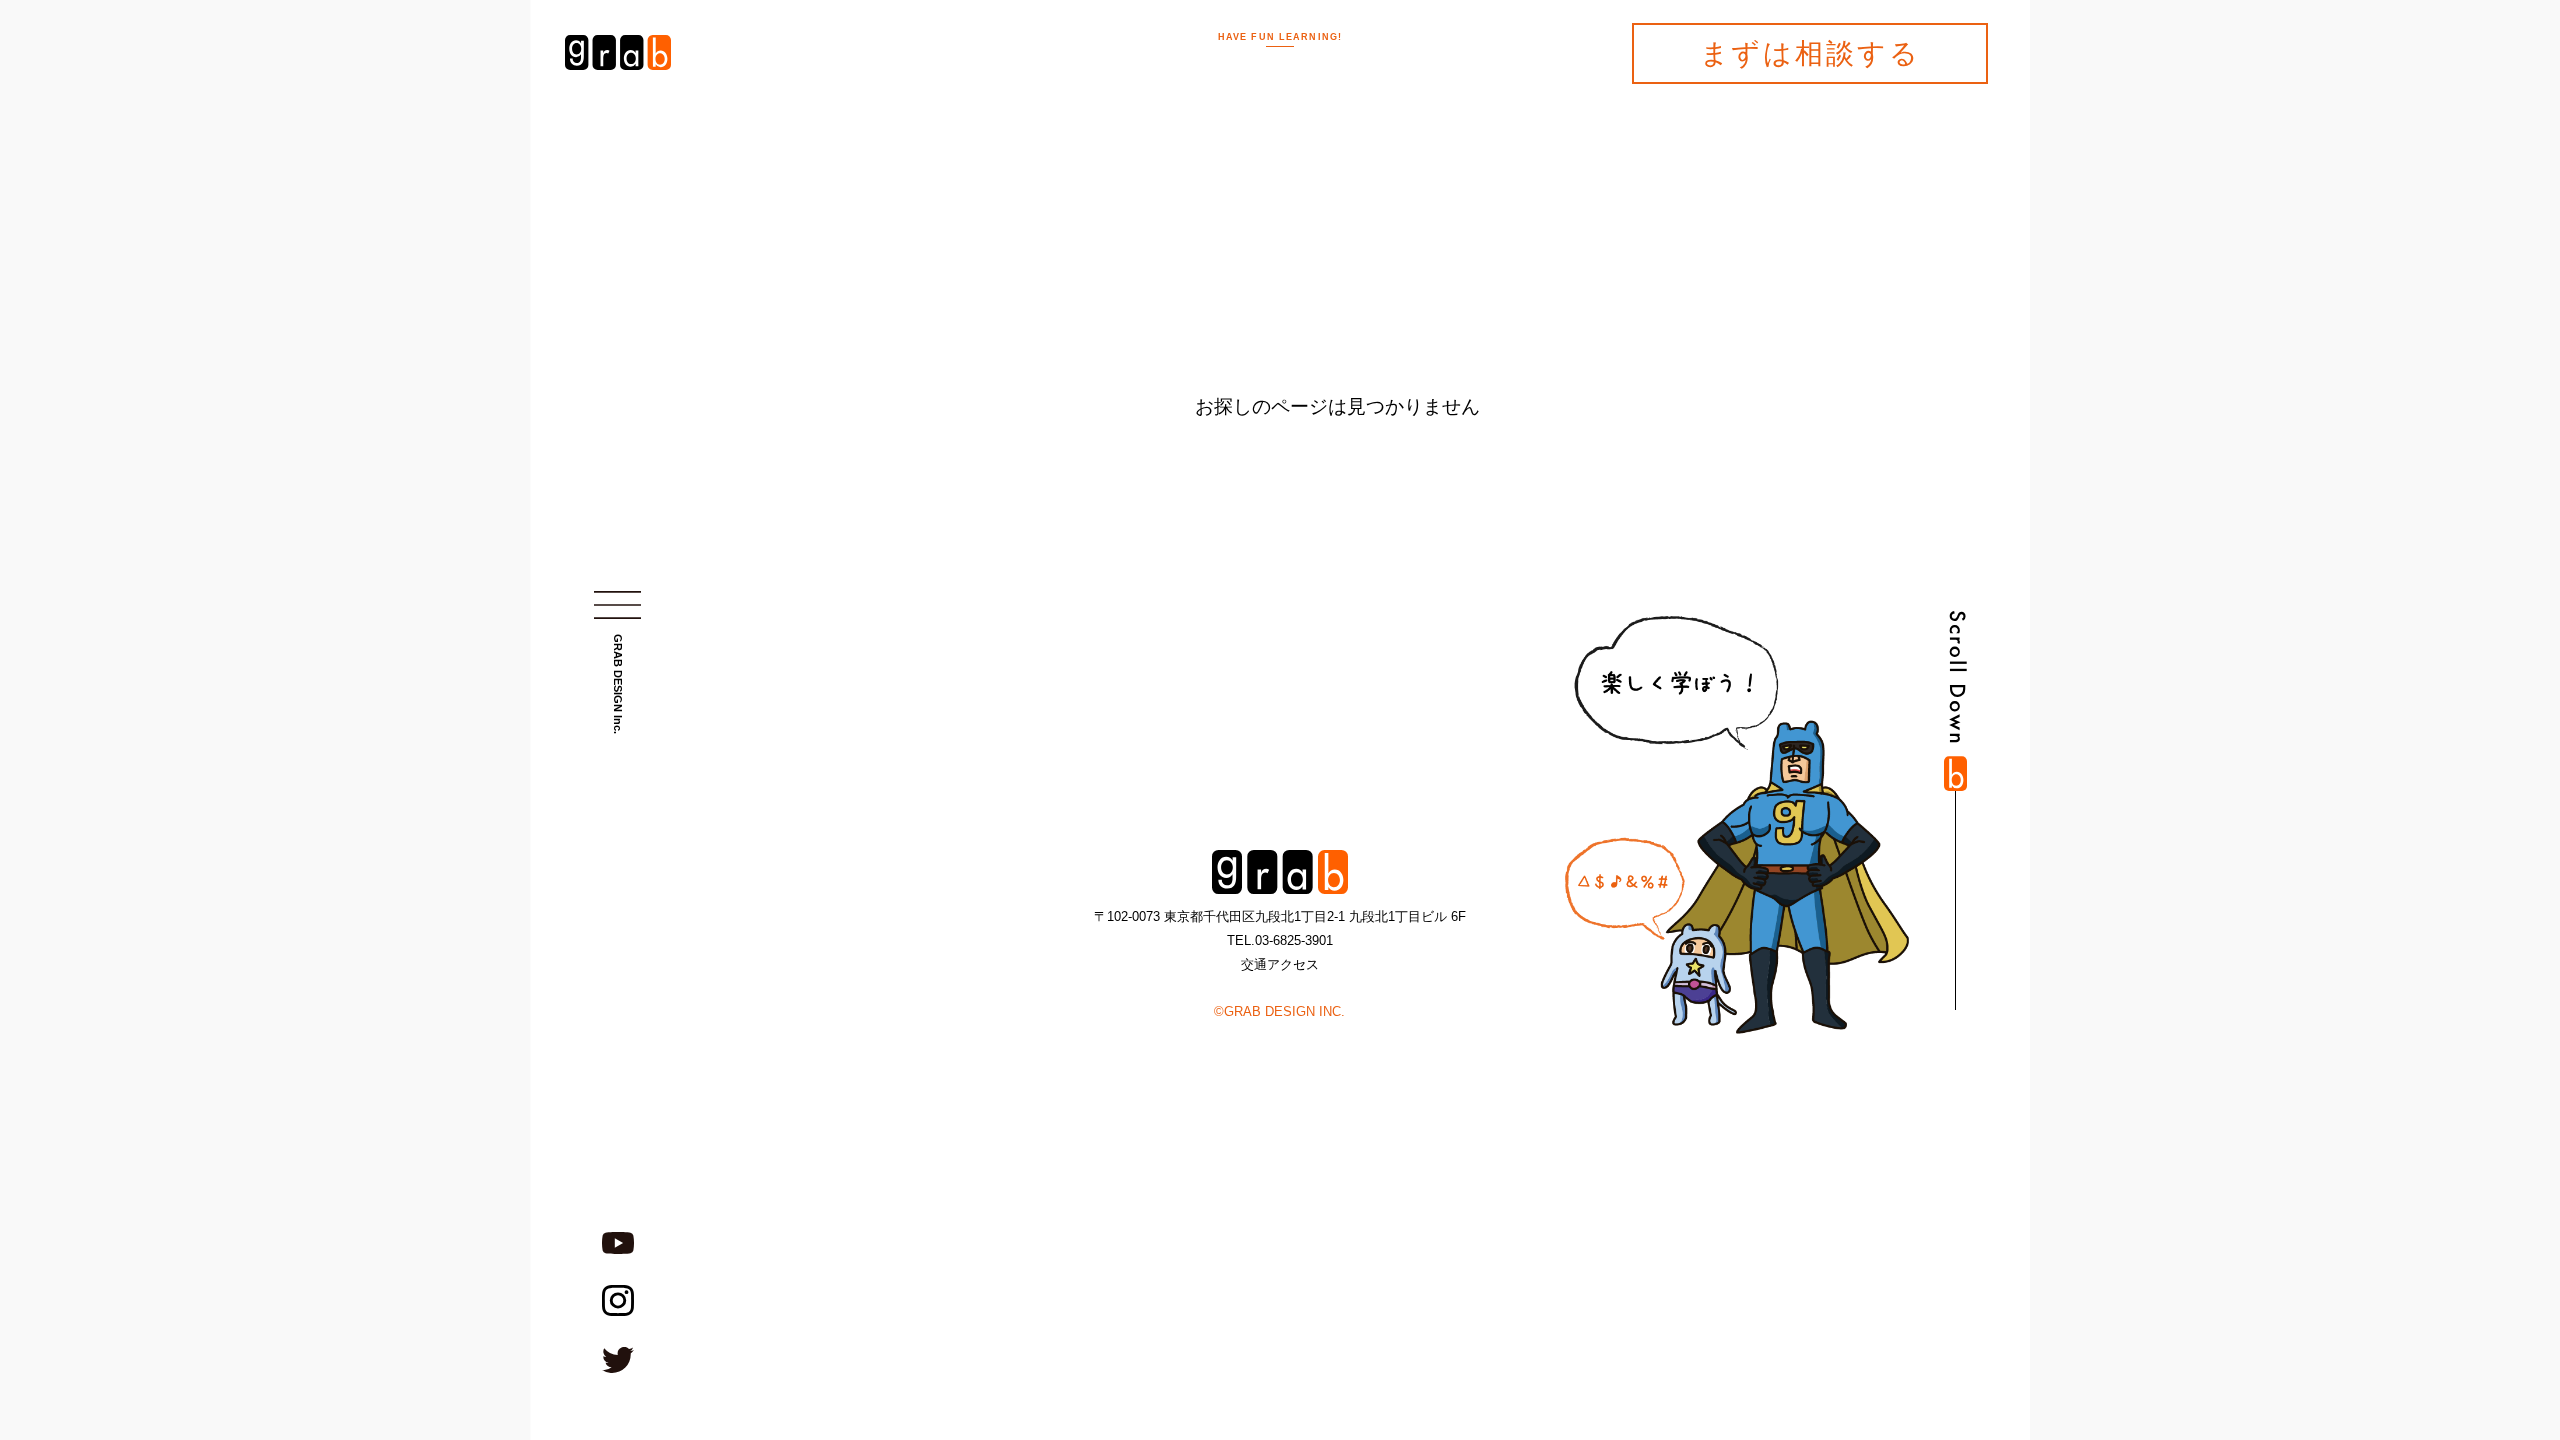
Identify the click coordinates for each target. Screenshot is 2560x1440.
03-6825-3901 (1294, 940)
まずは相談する (1810, 53)
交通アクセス (1280, 964)
